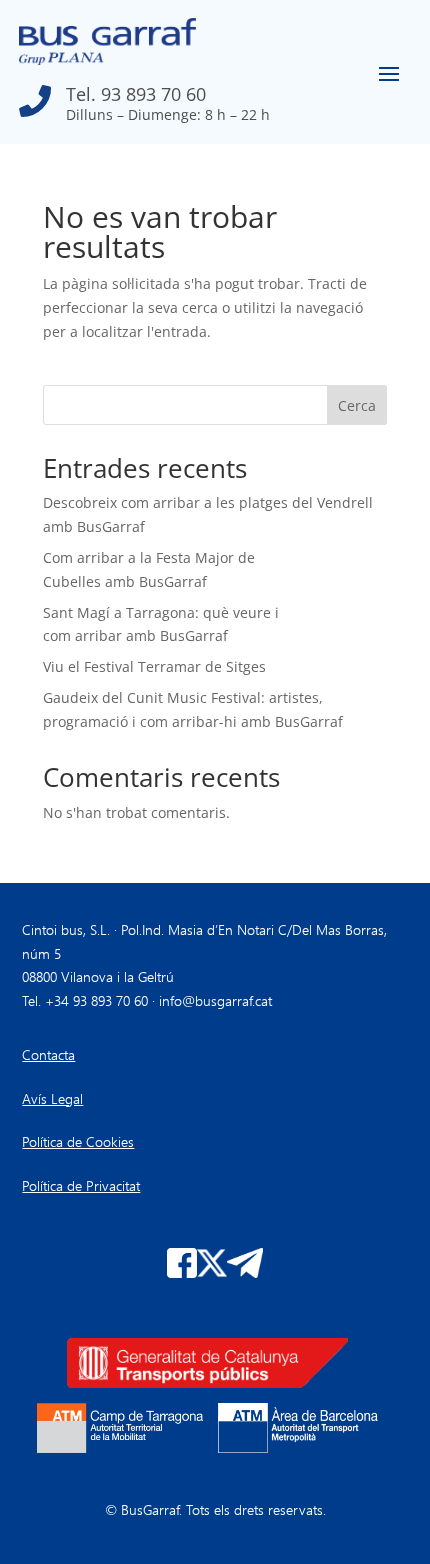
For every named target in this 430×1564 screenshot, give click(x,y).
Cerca (357, 405)
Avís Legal (52, 1098)
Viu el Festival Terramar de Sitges (154, 666)
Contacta (48, 1054)
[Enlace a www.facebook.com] (182, 1272)
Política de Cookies (78, 1141)
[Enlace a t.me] (245, 1272)
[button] (144, 96)
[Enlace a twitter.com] (212, 1272)
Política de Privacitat (81, 1185)
